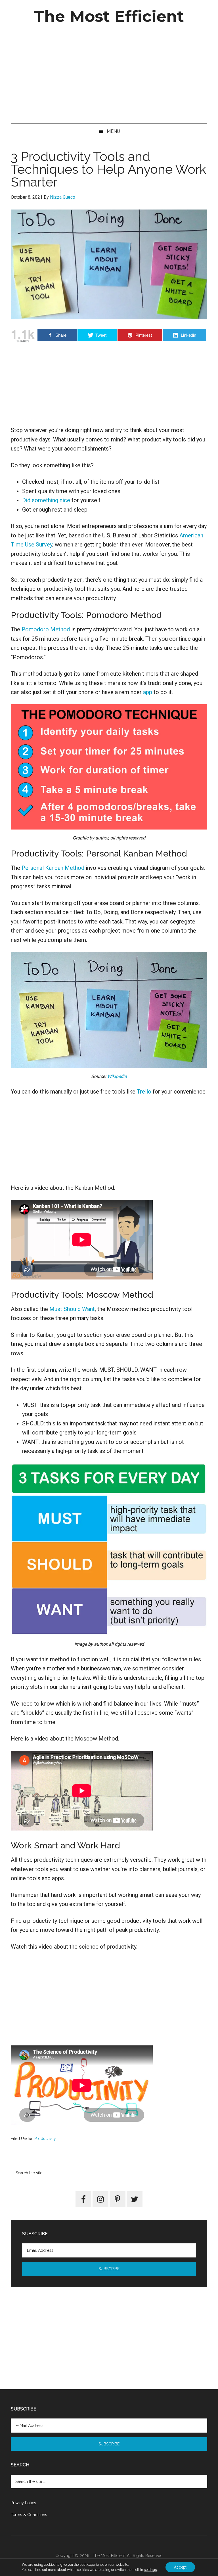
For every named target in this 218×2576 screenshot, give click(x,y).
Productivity (45, 2139)
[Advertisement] (109, 75)
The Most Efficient (109, 16)
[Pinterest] (118, 2199)
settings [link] (150, 2570)
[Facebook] (83, 2199)
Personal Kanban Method (53, 868)
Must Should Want (72, 1309)
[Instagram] (100, 2199)
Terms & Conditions (29, 2515)
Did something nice (46, 500)
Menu (113, 131)
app (148, 692)
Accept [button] (180, 2567)
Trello (144, 1092)
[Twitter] (135, 2199)
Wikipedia (117, 1076)
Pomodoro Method (46, 629)
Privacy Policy (24, 2503)
